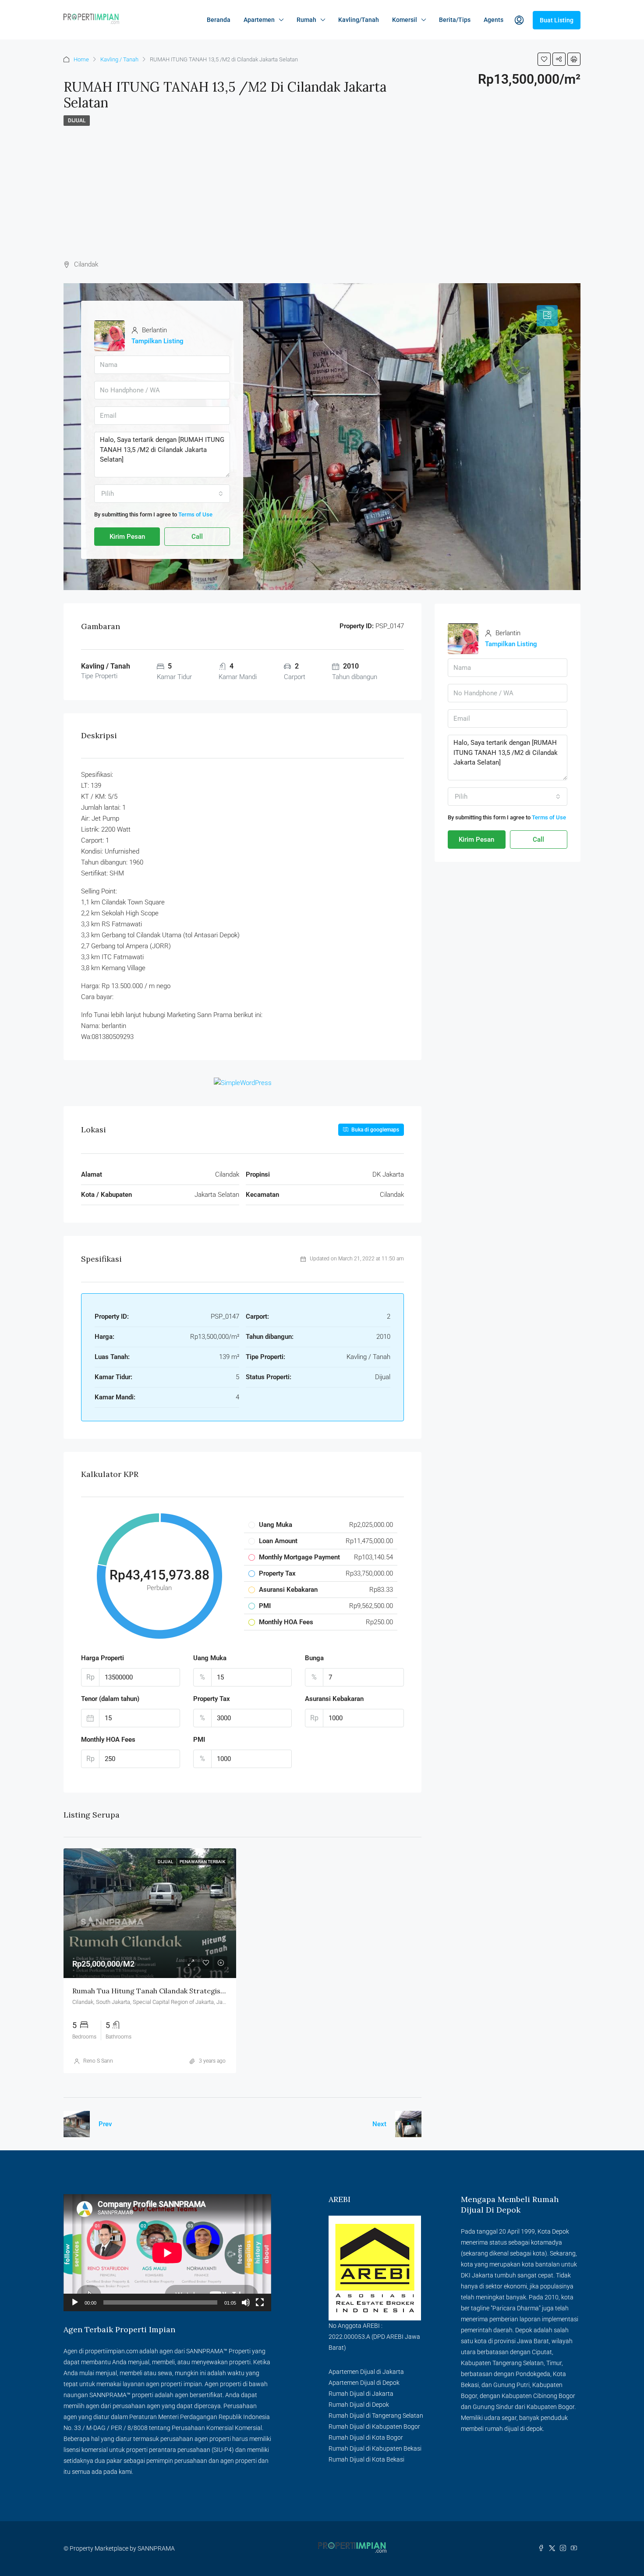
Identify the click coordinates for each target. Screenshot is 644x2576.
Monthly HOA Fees (108, 1740)
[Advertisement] (322, 192)
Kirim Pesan (127, 537)
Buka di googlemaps (375, 1130)
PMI (199, 1740)
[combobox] (162, 494)
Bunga (314, 1658)
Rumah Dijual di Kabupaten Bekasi (375, 2448)
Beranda (219, 20)
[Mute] (246, 2302)
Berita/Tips (455, 20)
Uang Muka (210, 1658)
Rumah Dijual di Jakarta (361, 2394)
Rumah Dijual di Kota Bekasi (366, 2459)
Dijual (77, 121)
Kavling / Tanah (119, 59)
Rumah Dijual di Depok (359, 2405)
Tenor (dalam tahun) (110, 1699)
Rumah (306, 20)
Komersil (405, 20)
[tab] (547, 316)
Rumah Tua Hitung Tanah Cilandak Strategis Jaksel (157, 1991)
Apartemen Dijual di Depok (364, 2383)
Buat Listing (557, 20)
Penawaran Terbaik (202, 1862)
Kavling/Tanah (359, 20)
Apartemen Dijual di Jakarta (366, 2372)
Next (379, 2124)
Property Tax (212, 1699)
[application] (167, 2253)
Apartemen (259, 20)
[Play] (75, 2302)
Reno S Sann (98, 2061)
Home (81, 59)
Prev (105, 2124)
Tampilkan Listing (157, 341)
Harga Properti (103, 1658)
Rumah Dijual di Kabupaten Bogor (374, 2427)
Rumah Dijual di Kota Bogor (366, 2437)
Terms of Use (195, 514)
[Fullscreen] (260, 2302)
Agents (494, 20)
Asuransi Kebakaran (334, 1699)
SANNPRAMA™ (207, 2351)
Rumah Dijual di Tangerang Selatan (376, 2416)
